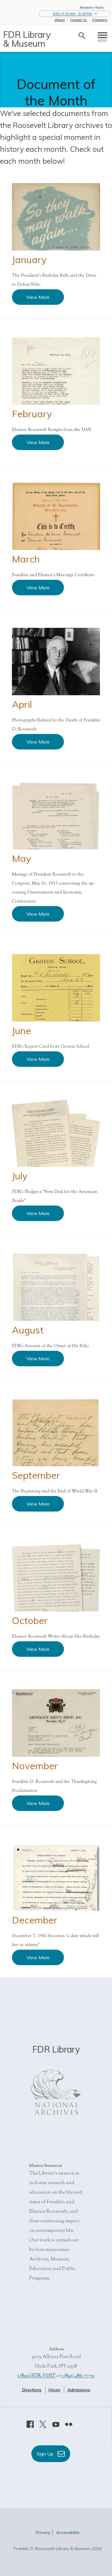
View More (38, 297)
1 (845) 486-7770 (78, 2376)
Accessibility (68, 2532)
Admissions (79, 2390)
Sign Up (46, 2454)
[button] (75, 14)
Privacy (43, 2532)
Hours (55, 2390)
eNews (60, 20)
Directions (100, 20)
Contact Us (79, 20)
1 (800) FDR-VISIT (37, 2376)
